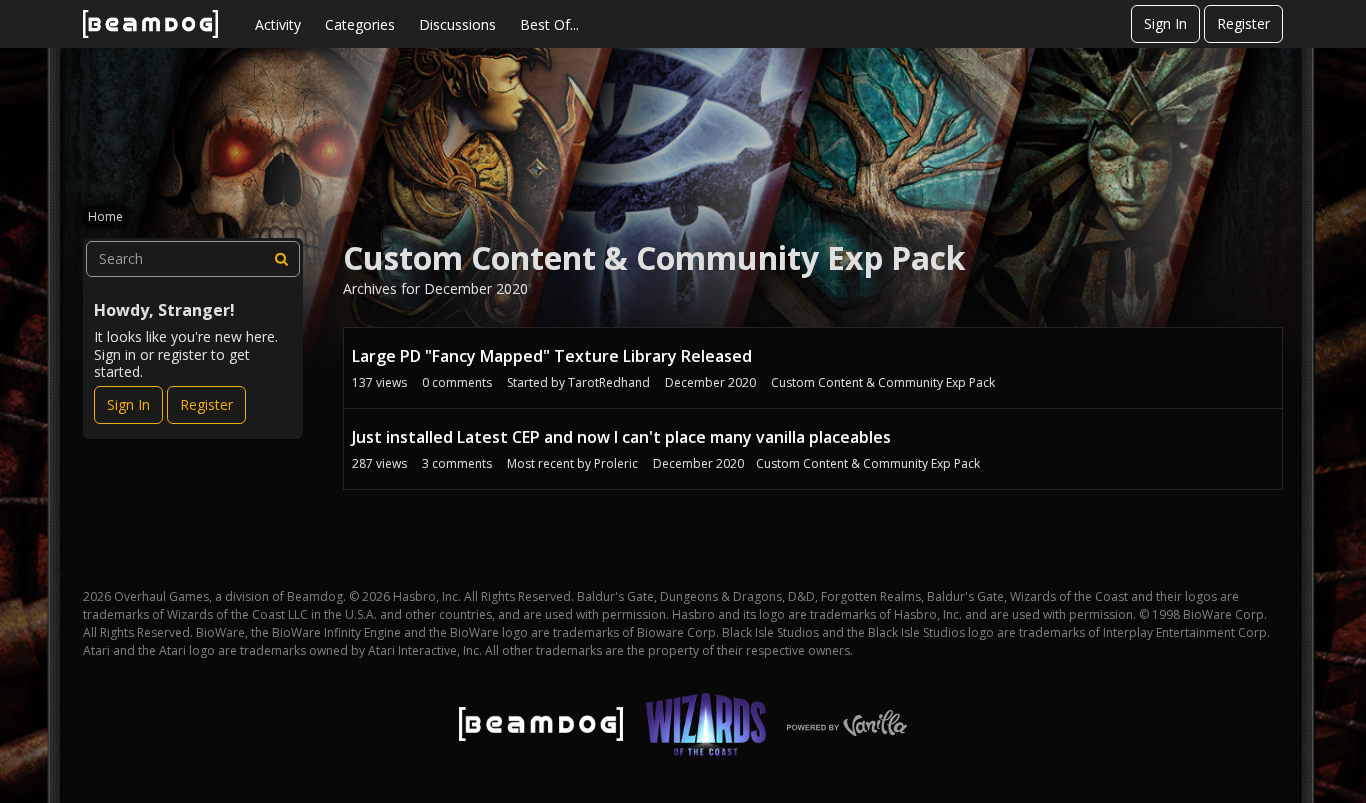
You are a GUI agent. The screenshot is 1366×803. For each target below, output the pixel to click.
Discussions (457, 24)
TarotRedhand (609, 382)
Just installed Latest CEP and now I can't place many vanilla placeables (621, 437)
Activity (278, 24)
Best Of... (549, 24)
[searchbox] (193, 259)
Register (1243, 23)
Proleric (616, 463)
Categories (360, 24)
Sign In (1165, 23)
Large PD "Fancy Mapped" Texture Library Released (552, 356)
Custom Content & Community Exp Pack (883, 382)
